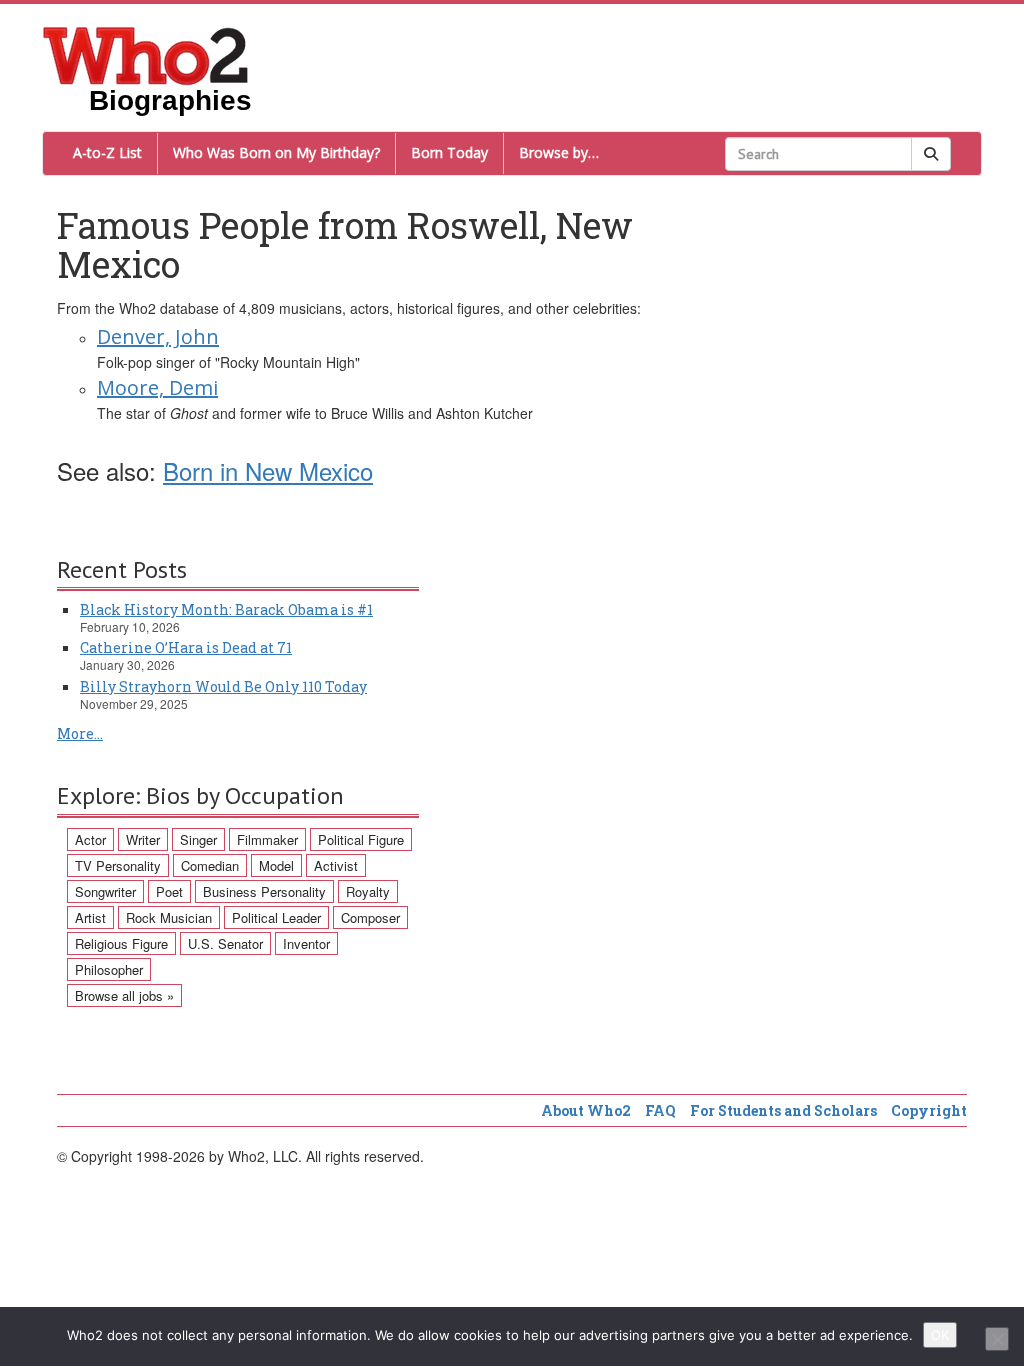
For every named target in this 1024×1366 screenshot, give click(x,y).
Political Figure (361, 839)
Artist (90, 917)
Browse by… (559, 152)
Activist (336, 865)
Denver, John (158, 336)
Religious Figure (121, 943)
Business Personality (264, 891)
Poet (169, 891)
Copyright (929, 1110)
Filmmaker (267, 839)
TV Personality (118, 865)
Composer (370, 917)
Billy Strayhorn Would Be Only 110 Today (223, 686)
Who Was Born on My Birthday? (276, 152)
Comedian (210, 865)
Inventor (306, 943)
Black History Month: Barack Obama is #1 (226, 609)
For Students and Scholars (783, 1110)
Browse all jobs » (124, 995)
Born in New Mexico (268, 470)
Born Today (449, 152)
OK (940, 1335)
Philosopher (109, 969)
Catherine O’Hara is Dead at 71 (186, 647)
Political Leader (276, 917)
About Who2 (586, 1110)
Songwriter (105, 891)
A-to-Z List (107, 152)
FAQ (660, 1110)
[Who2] (146, 54)
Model (276, 865)
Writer (143, 839)
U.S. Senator (225, 943)
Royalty (368, 891)
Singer (198, 839)
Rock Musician (169, 917)
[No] (997, 1339)
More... (80, 733)
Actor (90, 839)
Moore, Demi (157, 387)
